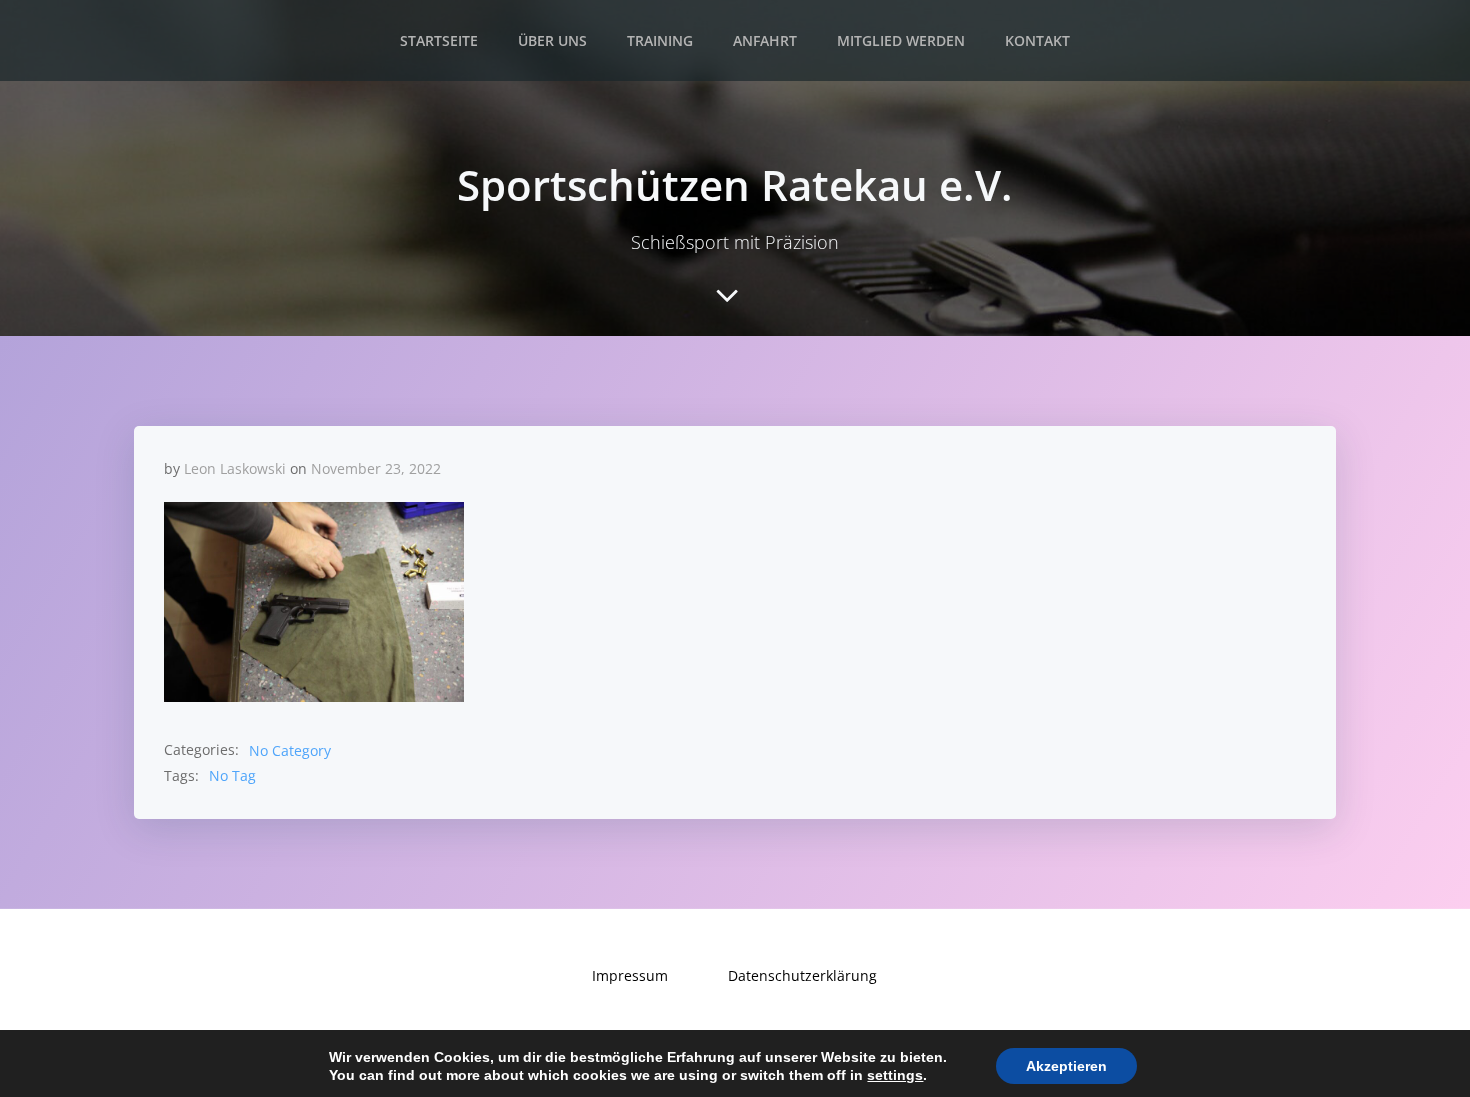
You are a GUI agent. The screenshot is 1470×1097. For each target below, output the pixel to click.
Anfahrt (765, 40)
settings (895, 1075)
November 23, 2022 (376, 468)
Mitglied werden (901, 40)
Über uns (552, 40)
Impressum (630, 975)
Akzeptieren (1066, 1066)
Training (660, 40)
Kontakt (1037, 40)
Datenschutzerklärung (802, 975)
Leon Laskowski (235, 468)
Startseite (439, 40)
